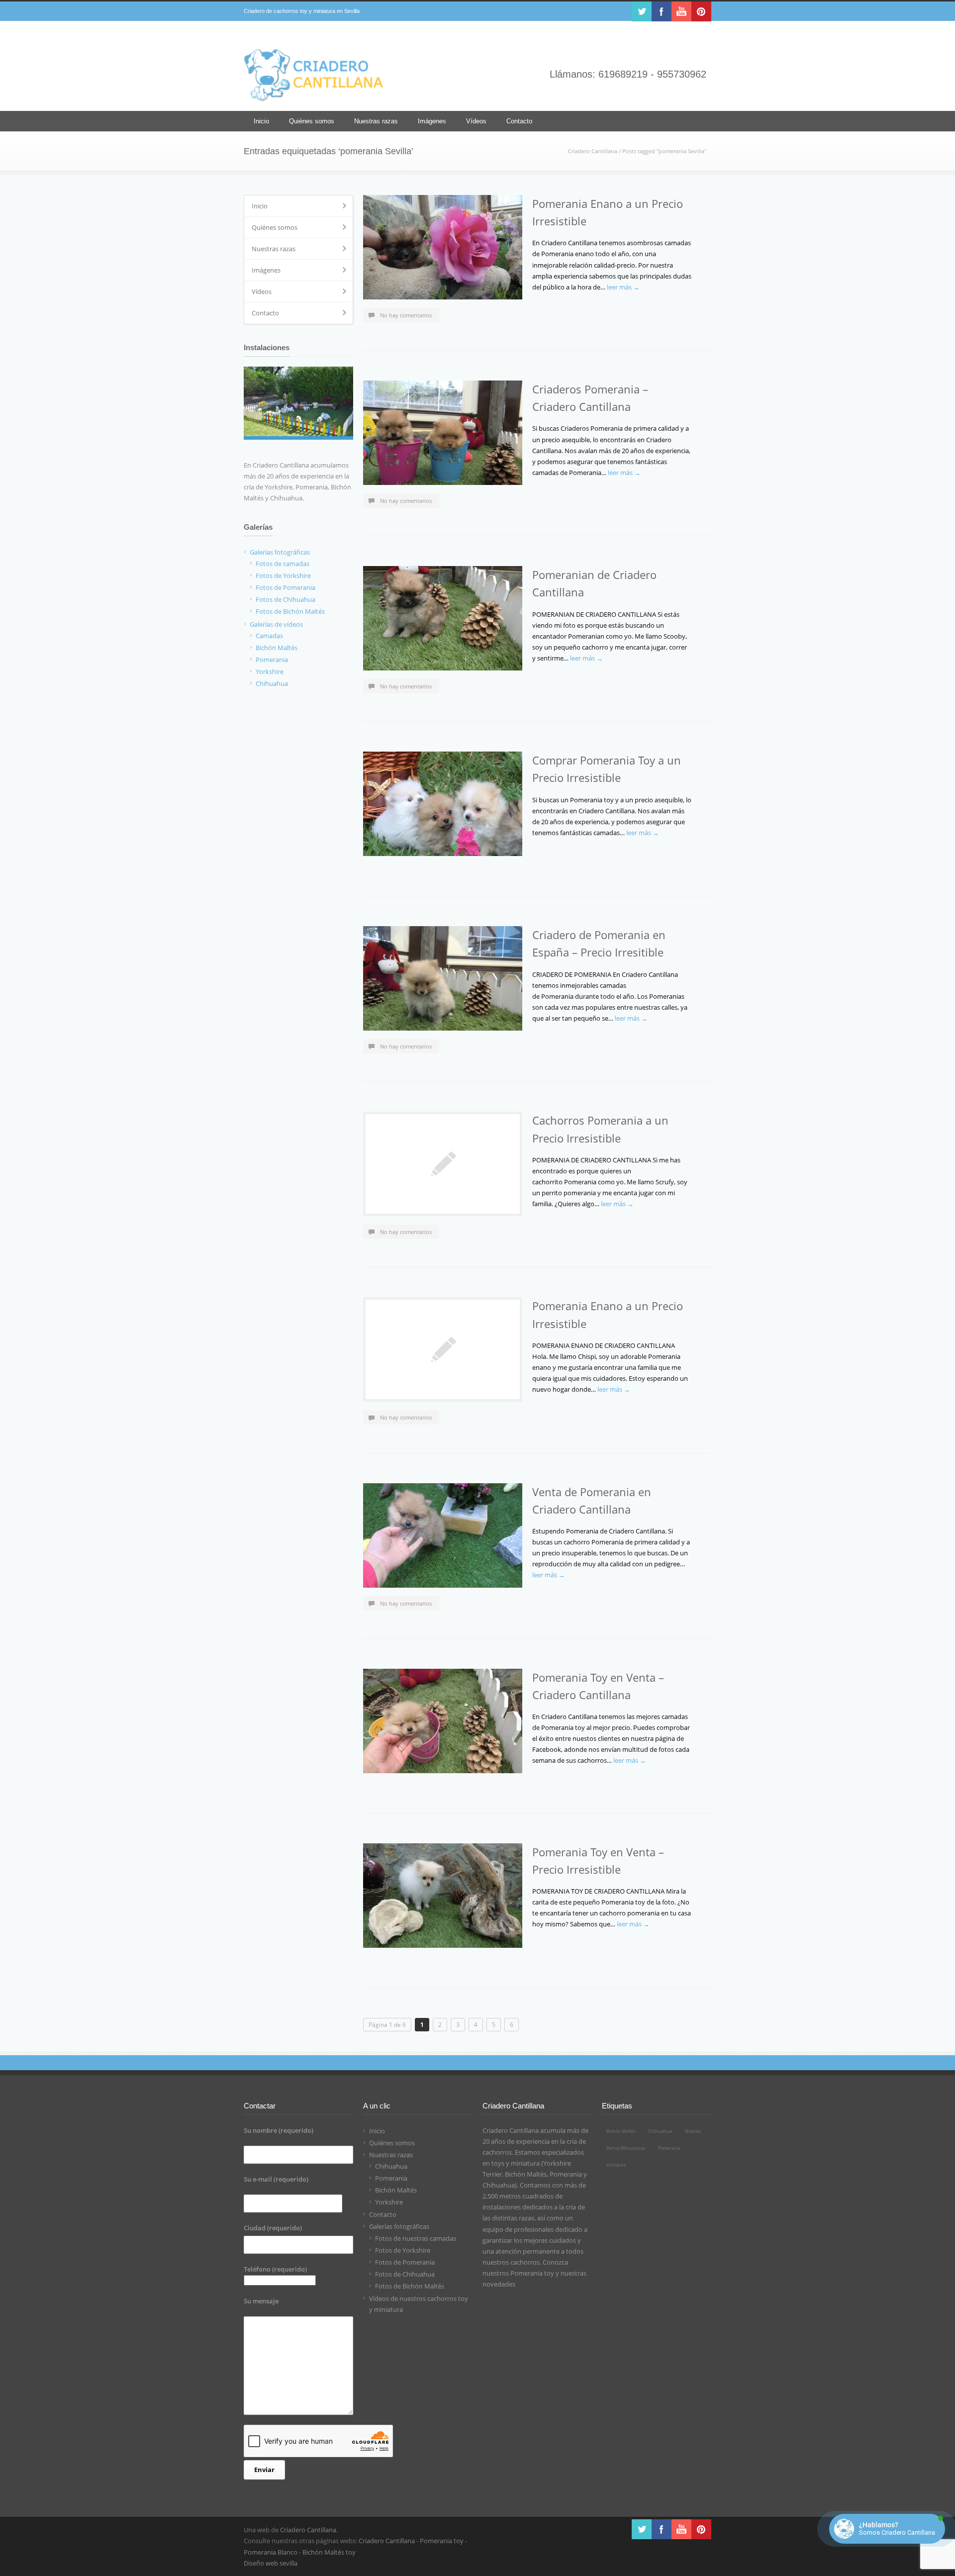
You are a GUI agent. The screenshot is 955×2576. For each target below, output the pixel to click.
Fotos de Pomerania (405, 2262)
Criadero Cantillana (593, 151)
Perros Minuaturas (626, 2148)
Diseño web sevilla (271, 2563)
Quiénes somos (312, 121)
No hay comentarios (406, 315)
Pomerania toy (532, 2273)
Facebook (662, 11)
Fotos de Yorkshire (403, 2250)
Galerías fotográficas (399, 2226)
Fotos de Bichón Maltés (410, 2286)
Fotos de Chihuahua (405, 2274)
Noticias (693, 2131)
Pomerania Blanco (271, 2552)
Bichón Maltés (396, 2190)
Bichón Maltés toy (329, 2552)
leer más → (623, 287)
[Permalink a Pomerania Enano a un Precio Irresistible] (443, 247)
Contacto (519, 121)
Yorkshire (389, 2202)
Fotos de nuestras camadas (416, 2238)
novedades (499, 2284)
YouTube (681, 11)
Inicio (261, 121)
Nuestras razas (376, 121)
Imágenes (432, 121)
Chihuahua (391, 2166)
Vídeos (476, 121)
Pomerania (391, 2178)
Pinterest (701, 11)
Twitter (642, 11)
